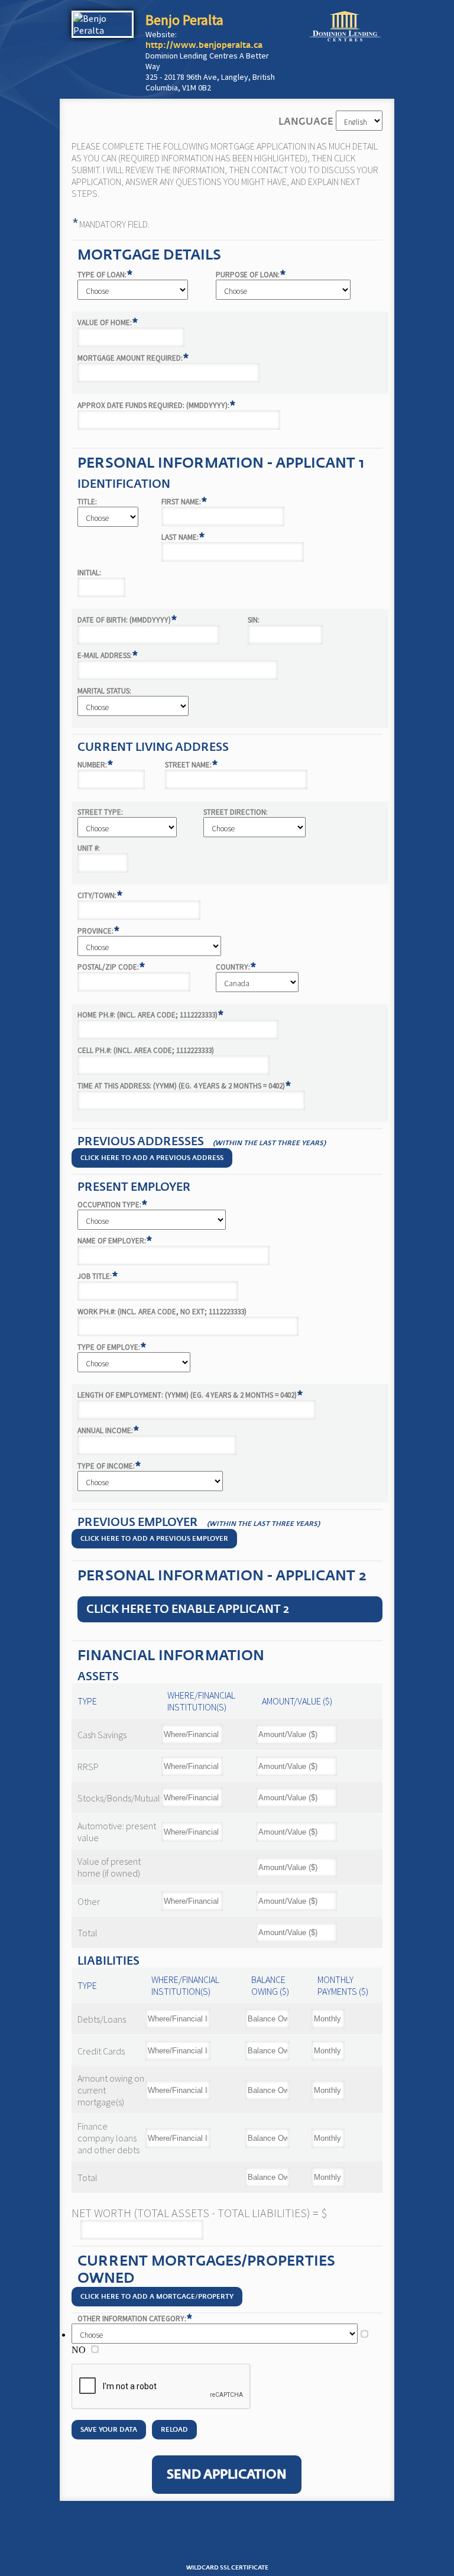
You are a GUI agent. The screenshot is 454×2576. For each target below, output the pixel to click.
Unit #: (89, 848)
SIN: (254, 620)
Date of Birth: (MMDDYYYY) (127, 620)
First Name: (184, 502)
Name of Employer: (115, 1241)
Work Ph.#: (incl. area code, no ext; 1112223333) (162, 1312)
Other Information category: (135, 2319)
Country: (236, 967)
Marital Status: (104, 691)
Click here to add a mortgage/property (157, 2297)
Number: (95, 765)
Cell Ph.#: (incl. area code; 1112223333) (146, 1050)
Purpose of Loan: (251, 275)
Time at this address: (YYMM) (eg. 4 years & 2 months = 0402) (184, 1086)
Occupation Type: (113, 1205)
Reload (174, 2430)
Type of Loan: (105, 275)
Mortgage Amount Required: (133, 358)
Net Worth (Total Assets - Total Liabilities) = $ (199, 2213)
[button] (227, 2540)
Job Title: (98, 1276)
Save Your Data (109, 2430)
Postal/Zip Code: (111, 967)
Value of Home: (108, 323)
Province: (99, 931)
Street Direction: (236, 812)
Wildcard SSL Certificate (227, 2568)
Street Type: (100, 812)
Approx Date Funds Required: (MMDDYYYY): (157, 405)
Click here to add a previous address (152, 1158)
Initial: (89, 573)
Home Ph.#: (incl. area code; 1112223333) (151, 1015)
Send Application (227, 2475)
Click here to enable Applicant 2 (188, 1609)
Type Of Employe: (112, 1347)
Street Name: (192, 765)
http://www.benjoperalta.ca (204, 45)
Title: (87, 502)
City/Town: (100, 895)
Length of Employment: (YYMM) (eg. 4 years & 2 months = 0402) (190, 1395)
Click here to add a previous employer (154, 1539)
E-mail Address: (108, 655)
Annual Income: (108, 1430)
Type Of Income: (109, 1466)
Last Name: (183, 537)
